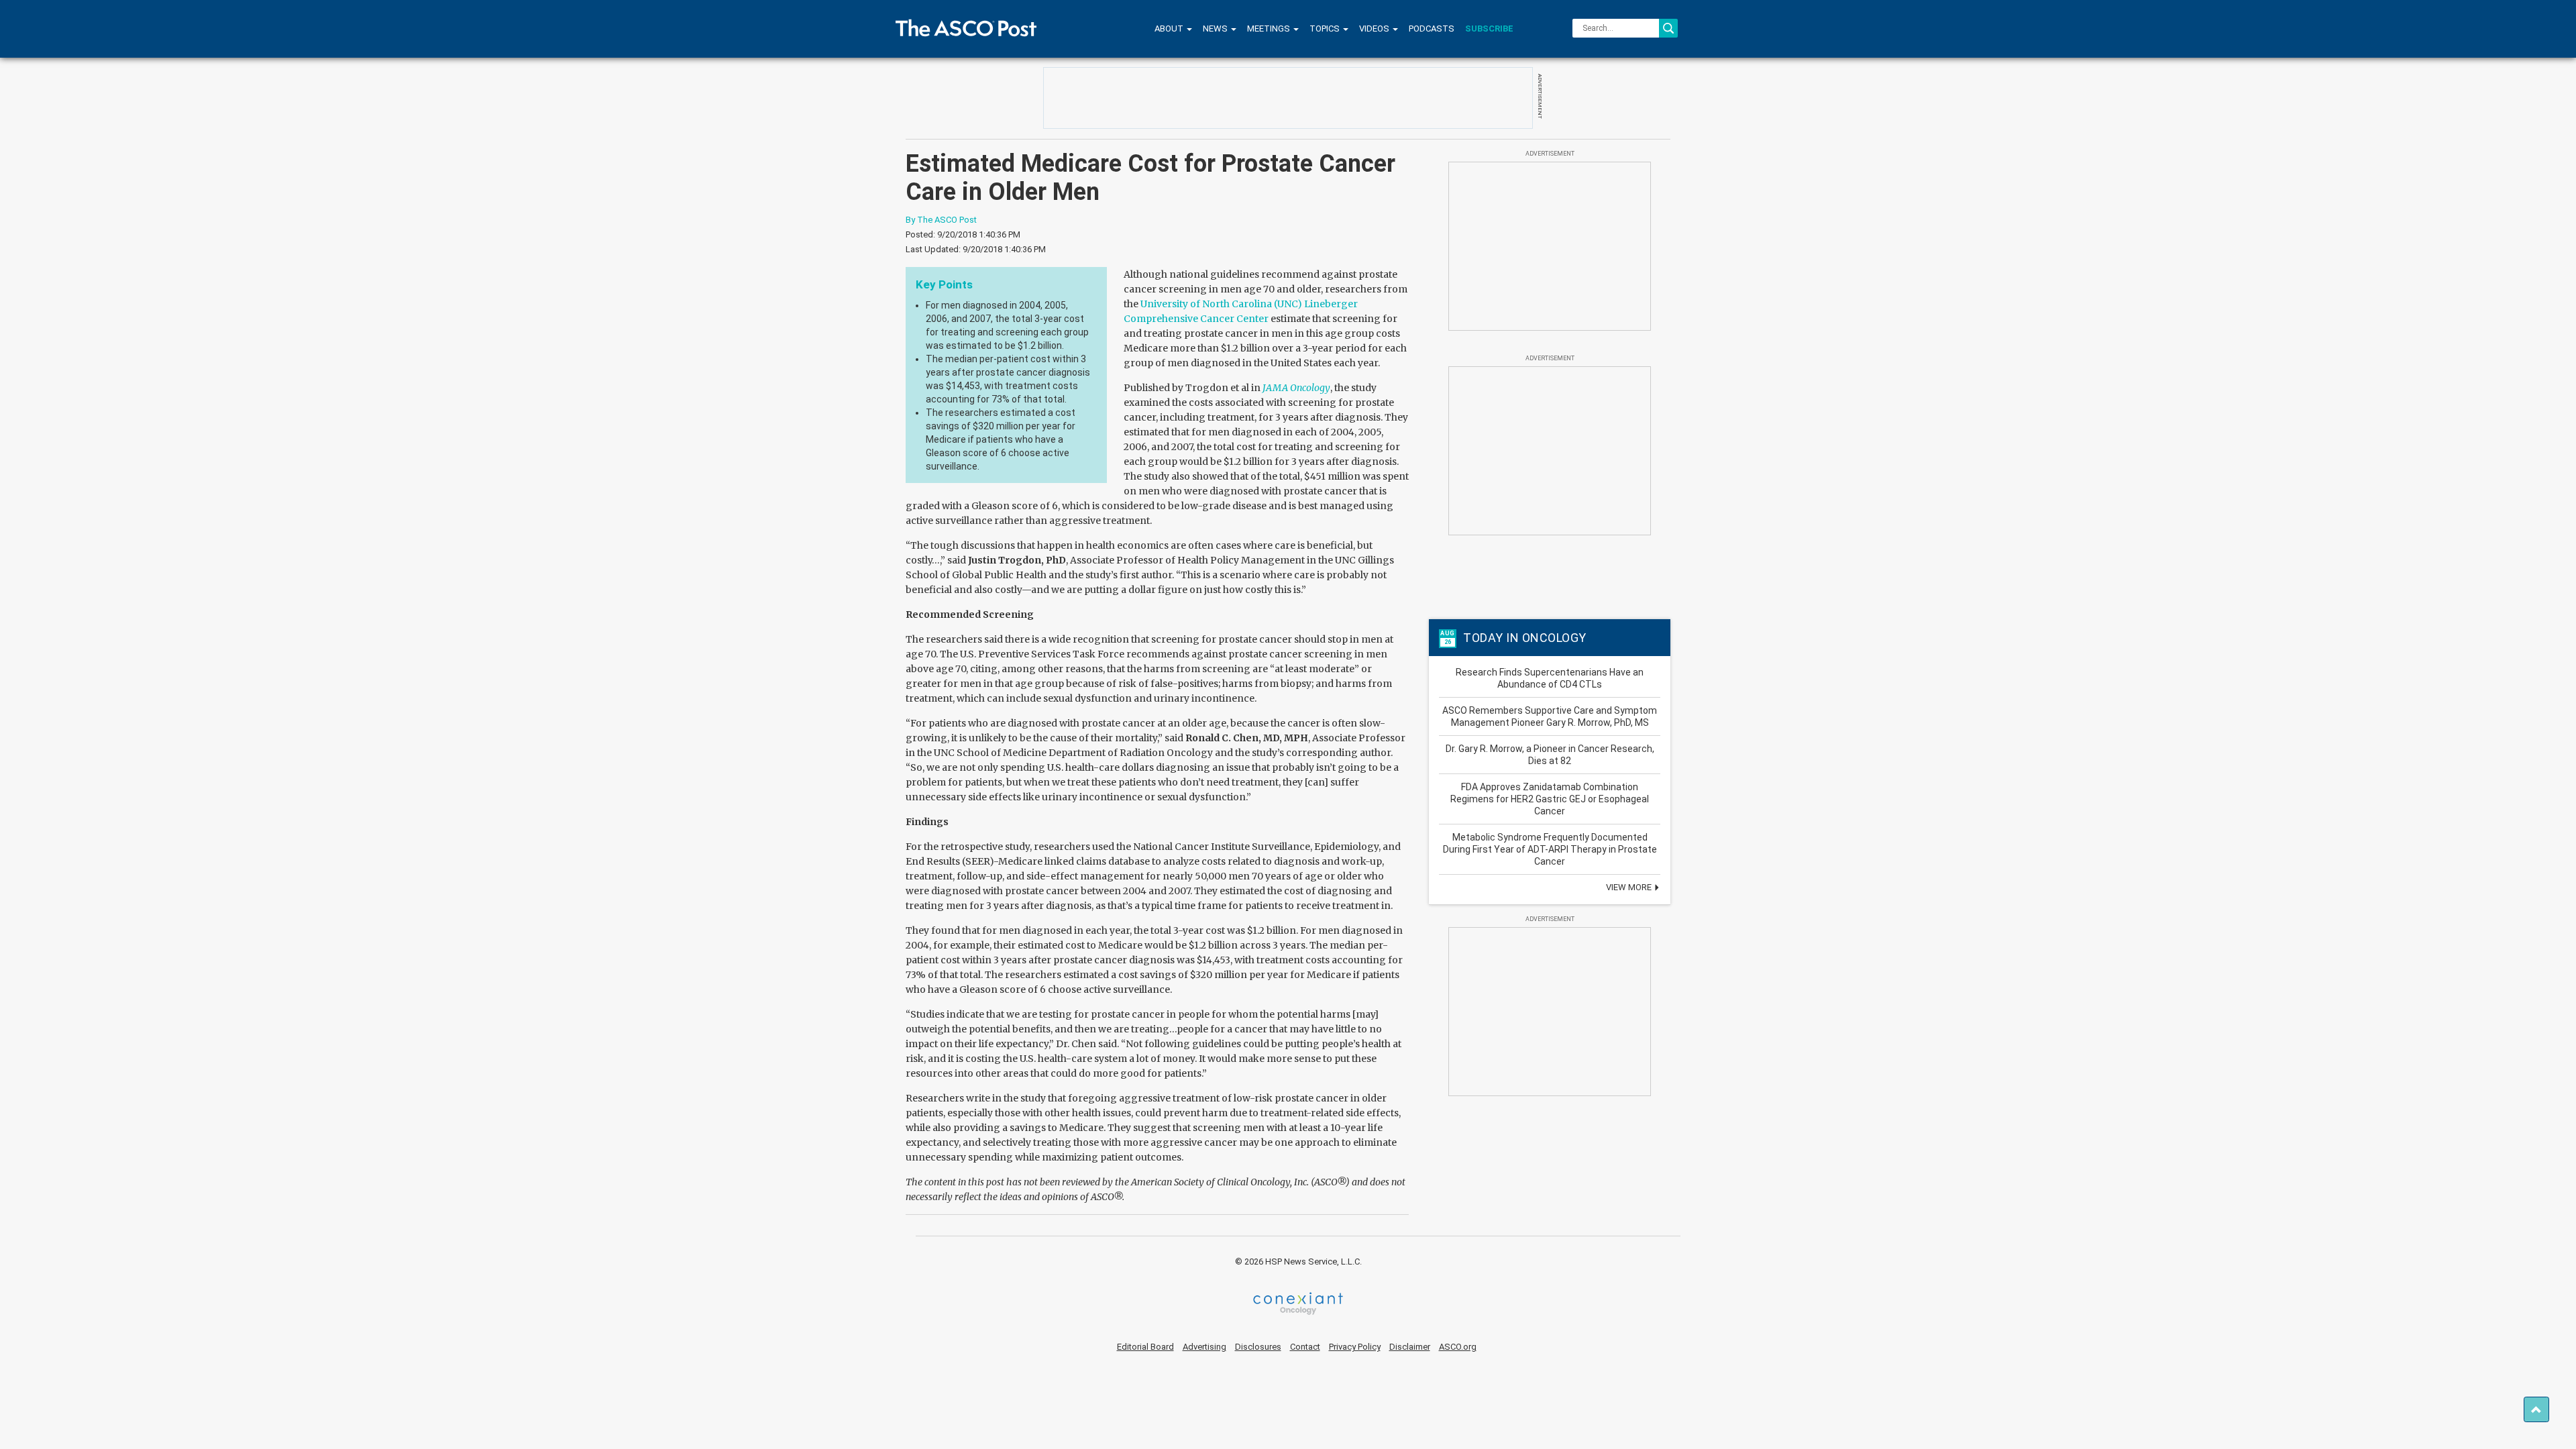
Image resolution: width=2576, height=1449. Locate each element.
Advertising (1204, 1347)
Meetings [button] (1270, 29)
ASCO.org (1458, 1347)
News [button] (1216, 29)
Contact (1305, 1347)
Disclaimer (1410, 1347)
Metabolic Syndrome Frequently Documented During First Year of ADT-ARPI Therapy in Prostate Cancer (1550, 849)
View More (1630, 887)
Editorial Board (1145, 1347)
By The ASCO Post (941, 220)
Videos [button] (1375, 29)
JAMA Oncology (1296, 388)
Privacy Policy (1355, 1347)
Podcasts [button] (1432, 29)
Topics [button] (1326, 29)
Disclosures (1258, 1347)
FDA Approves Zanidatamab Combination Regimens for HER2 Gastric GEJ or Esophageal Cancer (1550, 799)
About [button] (1170, 29)
